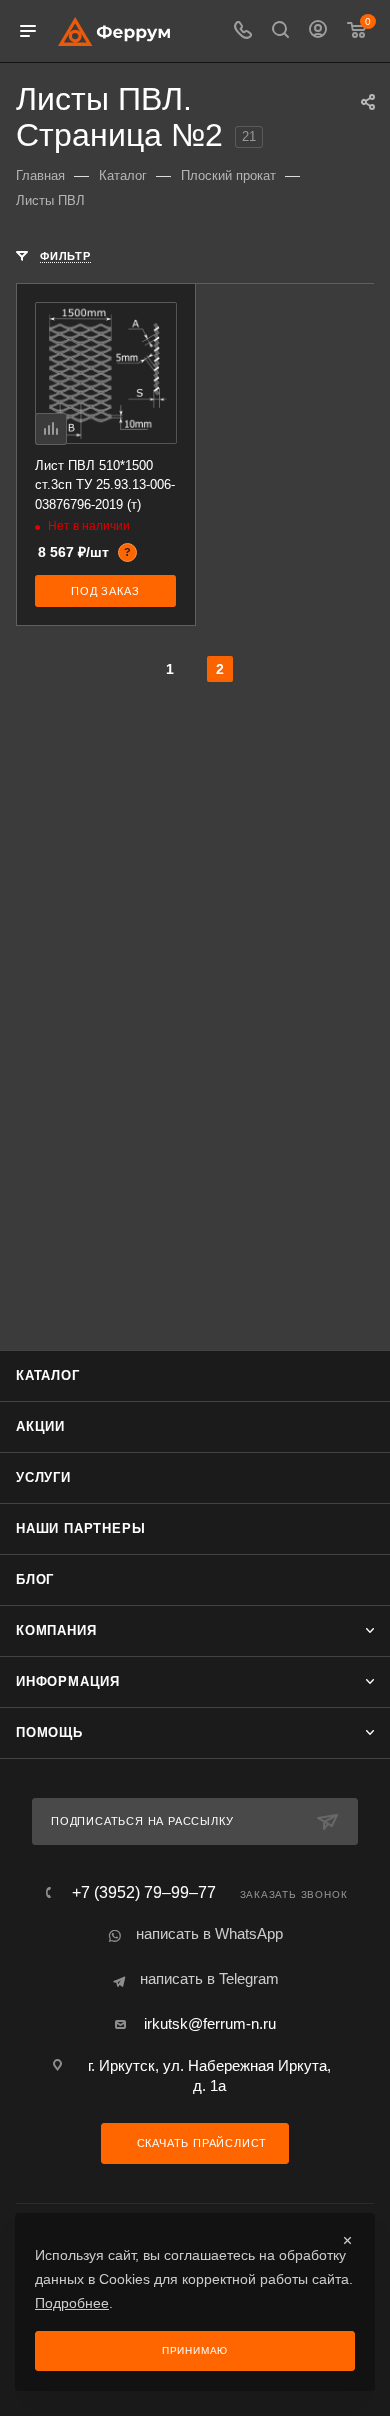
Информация (68, 1681)
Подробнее (72, 2303)
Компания (56, 1630)
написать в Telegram (209, 1978)
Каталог (48, 1375)
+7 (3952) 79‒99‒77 (144, 1893)
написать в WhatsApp (209, 1933)
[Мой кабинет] (318, 31)
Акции (40, 1426)
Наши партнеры (80, 1528)
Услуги (43, 1477)
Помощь (49, 1732)
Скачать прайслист (200, 2143)
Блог (35, 1579)
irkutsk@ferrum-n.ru (210, 2023)
